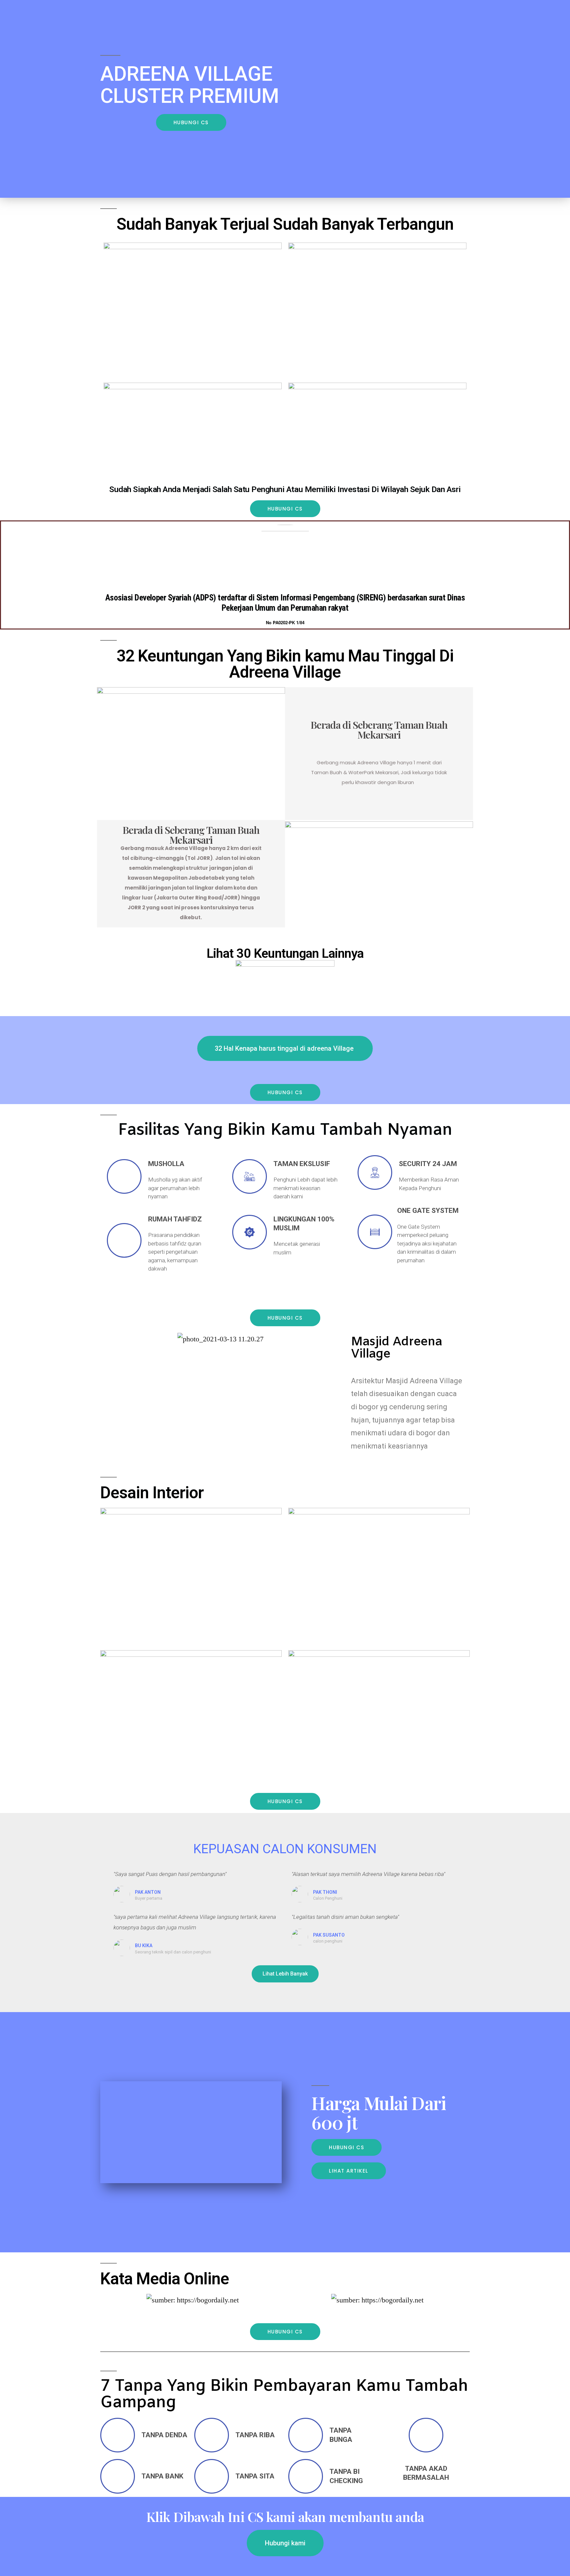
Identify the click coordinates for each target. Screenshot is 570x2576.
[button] (191, 122)
